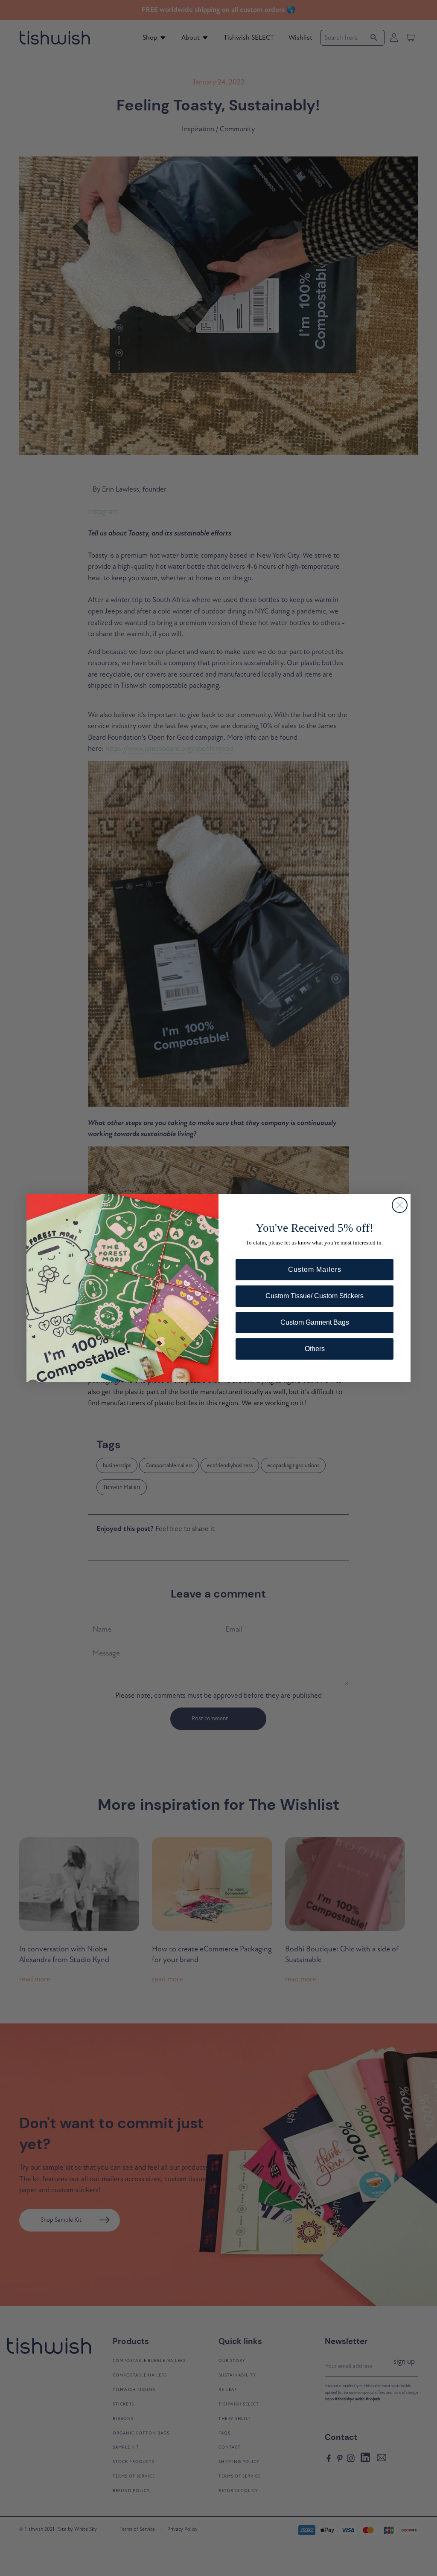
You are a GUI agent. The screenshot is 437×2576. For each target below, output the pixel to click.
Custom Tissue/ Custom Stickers (315, 1296)
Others (315, 1349)
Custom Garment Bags (315, 1322)
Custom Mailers (315, 1269)
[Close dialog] (400, 1205)
